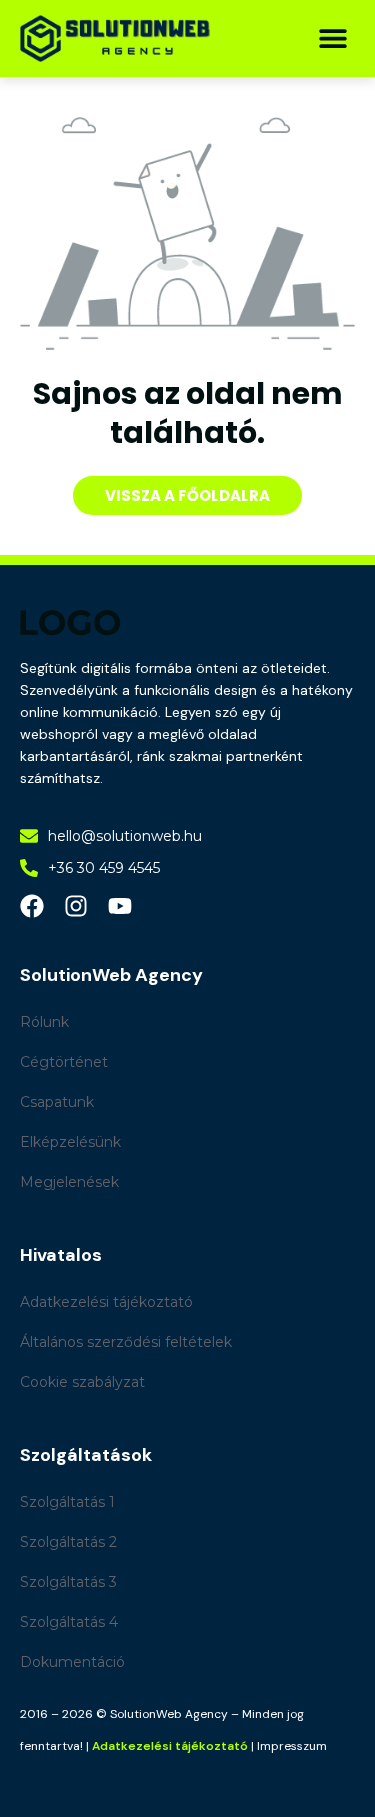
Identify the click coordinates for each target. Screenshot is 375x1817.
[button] (332, 38)
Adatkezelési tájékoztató (170, 1746)
